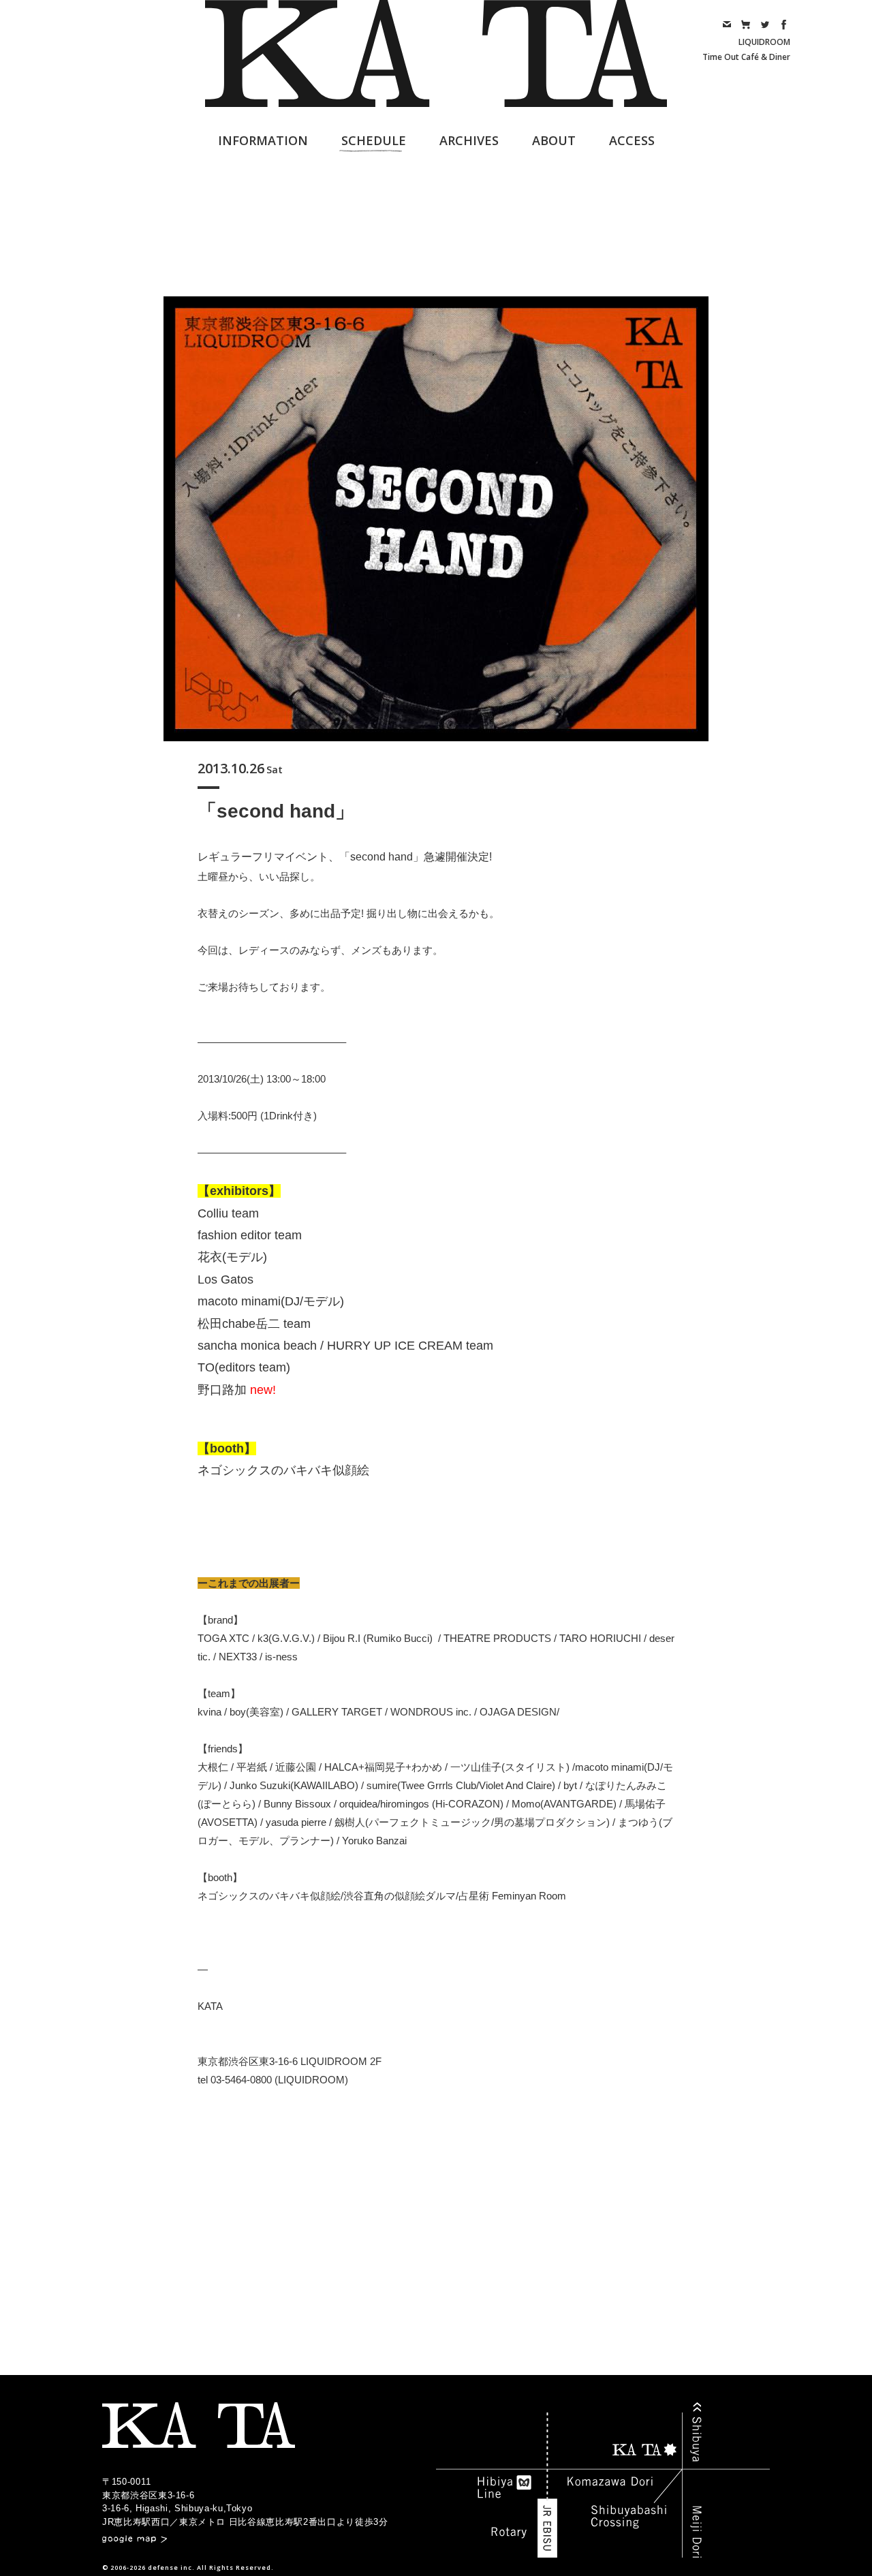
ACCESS (632, 140)
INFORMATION (263, 140)
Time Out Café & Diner (746, 57)
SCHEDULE (374, 140)
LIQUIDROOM (764, 42)
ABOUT (554, 140)
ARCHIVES (469, 140)
